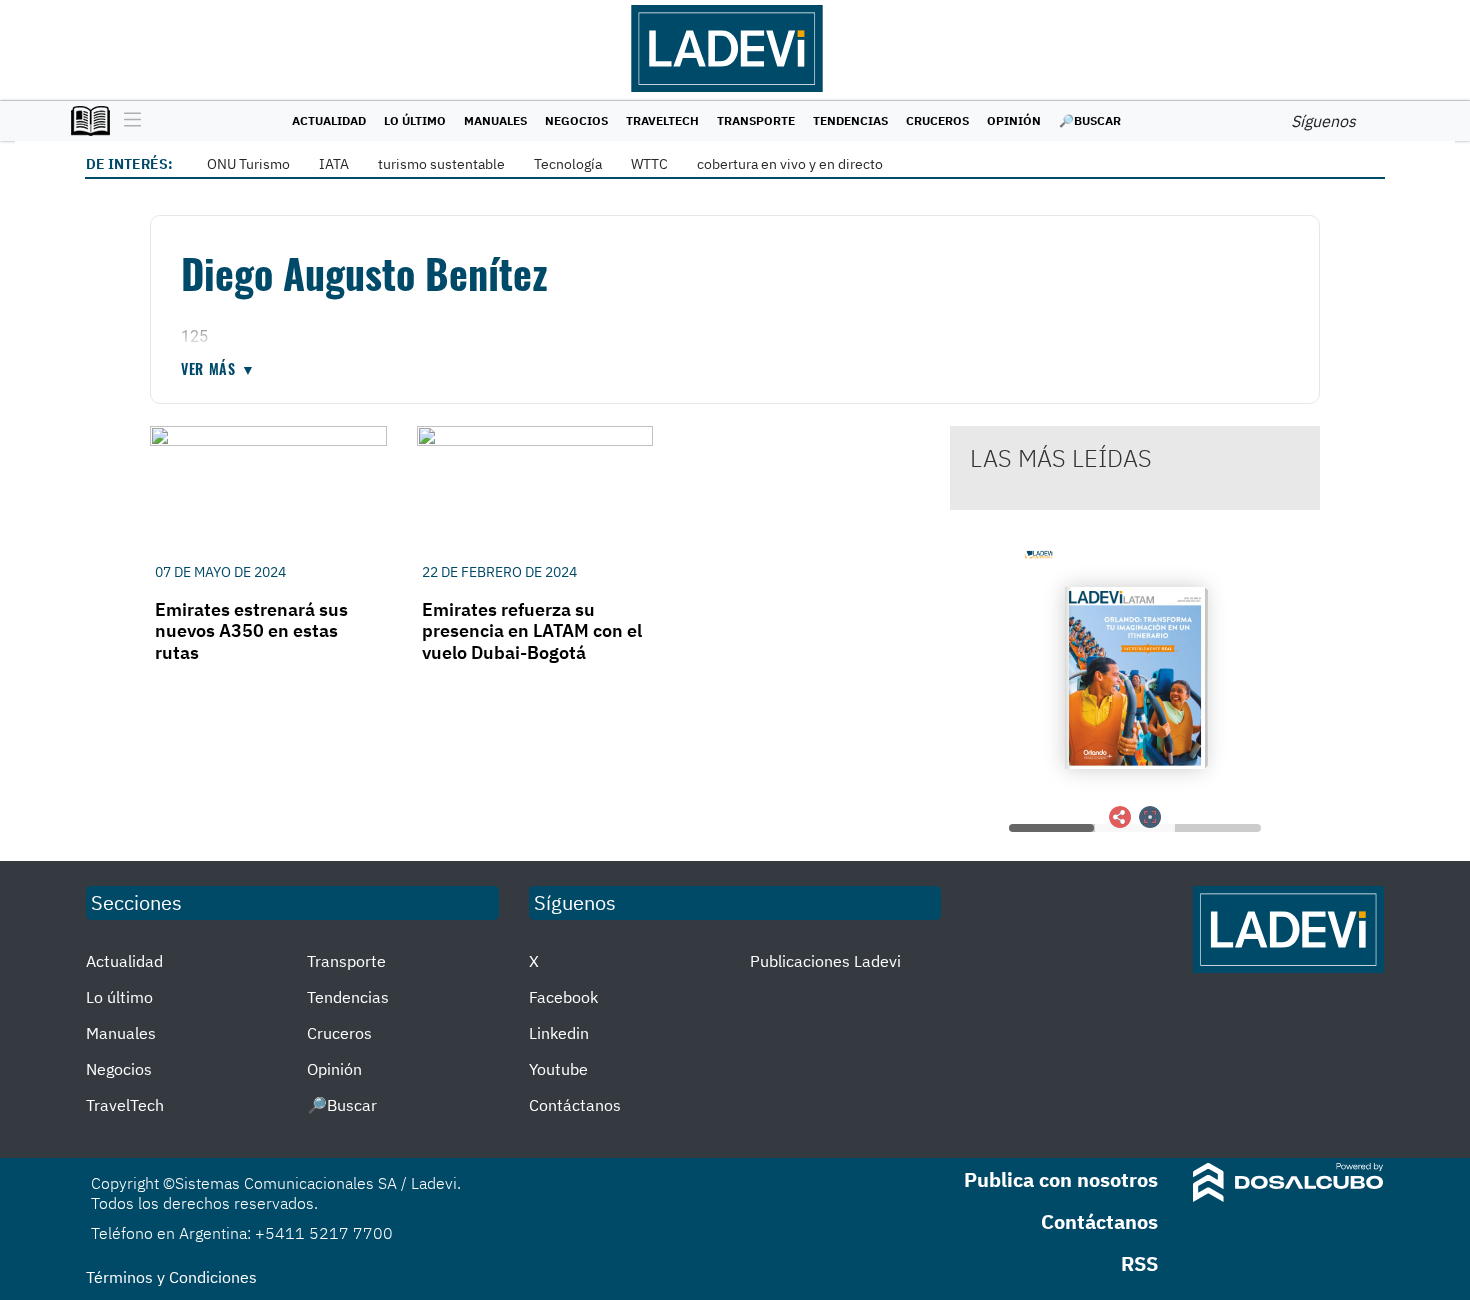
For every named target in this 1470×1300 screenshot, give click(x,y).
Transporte (756, 120)
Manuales (495, 120)
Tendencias (850, 120)
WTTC (649, 164)
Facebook (563, 997)
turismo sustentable (441, 164)
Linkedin (559, 1033)
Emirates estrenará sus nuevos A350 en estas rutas (251, 631)
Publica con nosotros (1061, 1179)
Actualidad (329, 120)
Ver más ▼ (218, 369)
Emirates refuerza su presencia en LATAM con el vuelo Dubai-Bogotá (532, 631)
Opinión (1014, 120)
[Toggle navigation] (127, 121)
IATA (334, 164)
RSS (1139, 1263)
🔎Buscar (1090, 120)
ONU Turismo (248, 164)
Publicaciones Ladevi (825, 961)
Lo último (415, 120)
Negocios (576, 120)
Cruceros (937, 120)
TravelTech (662, 120)
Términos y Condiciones (171, 1277)
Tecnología (568, 164)
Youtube (558, 1069)
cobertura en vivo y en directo (790, 164)
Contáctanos (575, 1105)
